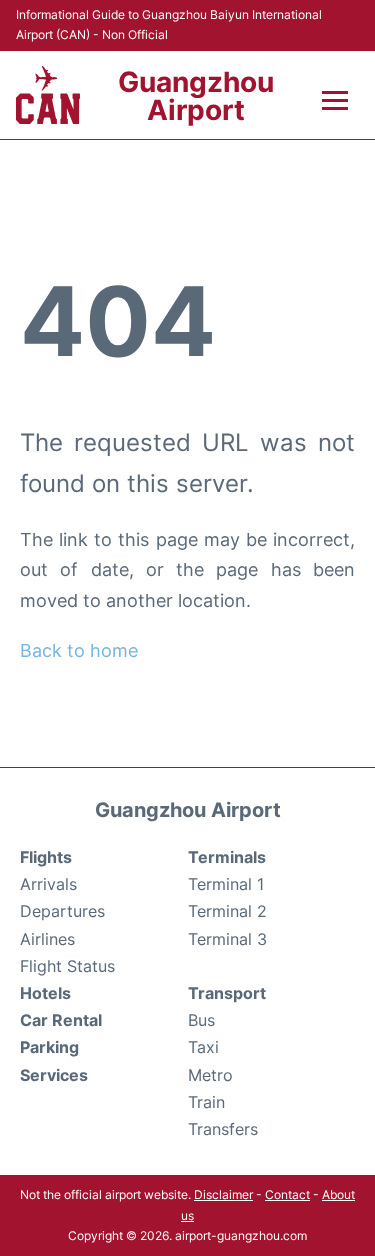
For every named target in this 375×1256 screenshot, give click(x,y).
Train (206, 1102)
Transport (227, 993)
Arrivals (48, 884)
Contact (287, 1194)
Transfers (223, 1129)
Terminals (227, 857)
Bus (201, 1020)
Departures (62, 911)
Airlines (47, 939)
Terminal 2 (227, 911)
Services (54, 1075)
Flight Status (67, 966)
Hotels (45, 993)
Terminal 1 (226, 884)
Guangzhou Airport (196, 96)
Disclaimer (223, 1194)
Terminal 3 (227, 939)
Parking (49, 1047)
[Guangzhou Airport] (48, 95)
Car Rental (61, 1020)
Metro (210, 1075)
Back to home (79, 650)
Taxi (203, 1047)
